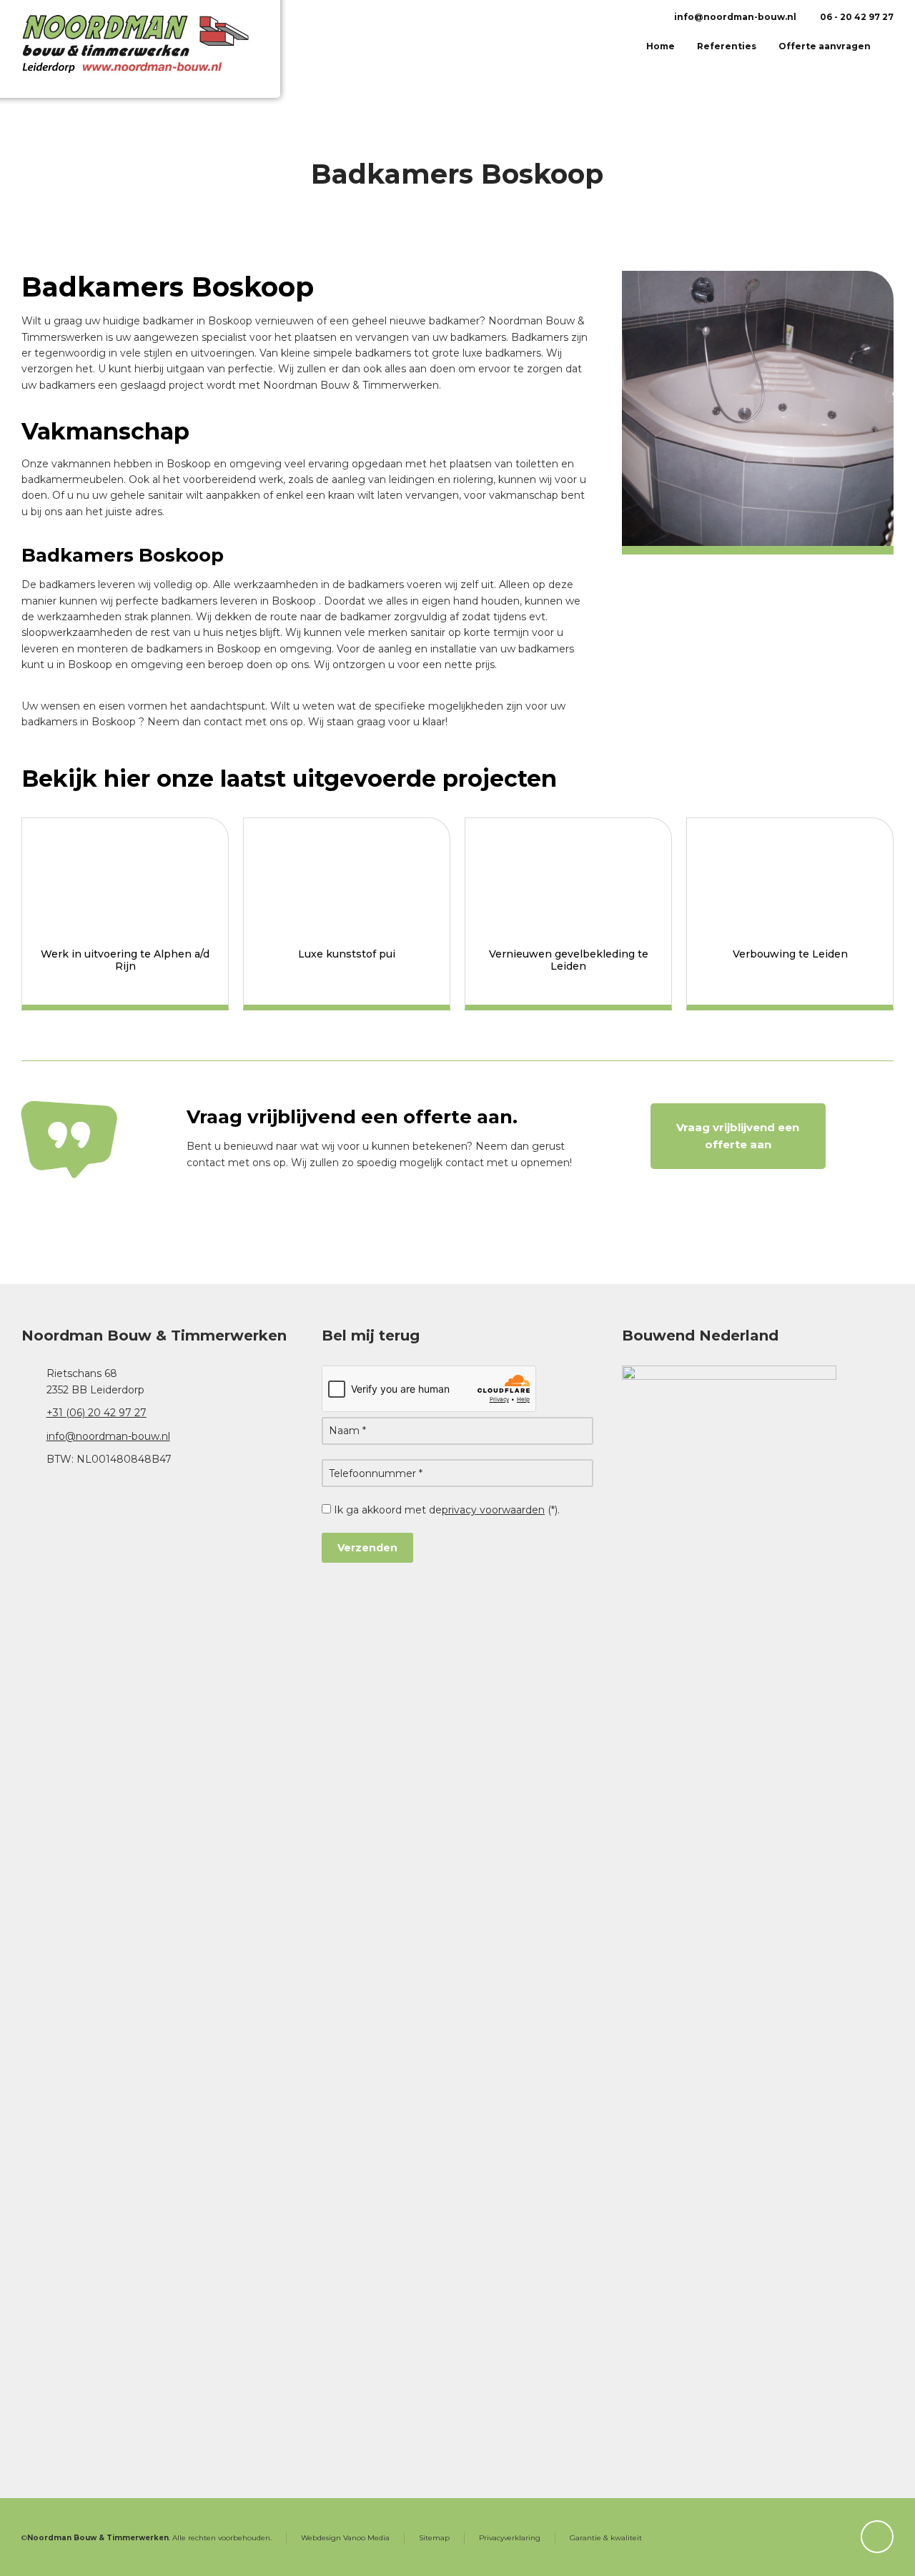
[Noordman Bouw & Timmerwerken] (157, 59)
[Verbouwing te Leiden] (790, 876)
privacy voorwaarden (493, 1510)
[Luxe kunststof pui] (347, 876)
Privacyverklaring (510, 2538)
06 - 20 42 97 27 (856, 17)
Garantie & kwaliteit (606, 2538)
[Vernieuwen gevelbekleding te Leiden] (568, 876)
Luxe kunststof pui (347, 954)
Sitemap (434, 2538)
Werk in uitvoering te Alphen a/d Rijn (125, 960)
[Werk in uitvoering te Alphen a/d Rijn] (125, 876)
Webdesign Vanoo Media (345, 2538)
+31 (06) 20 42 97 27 (97, 1413)
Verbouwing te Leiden (790, 954)
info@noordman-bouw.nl (734, 17)
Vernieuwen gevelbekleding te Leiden (569, 960)
